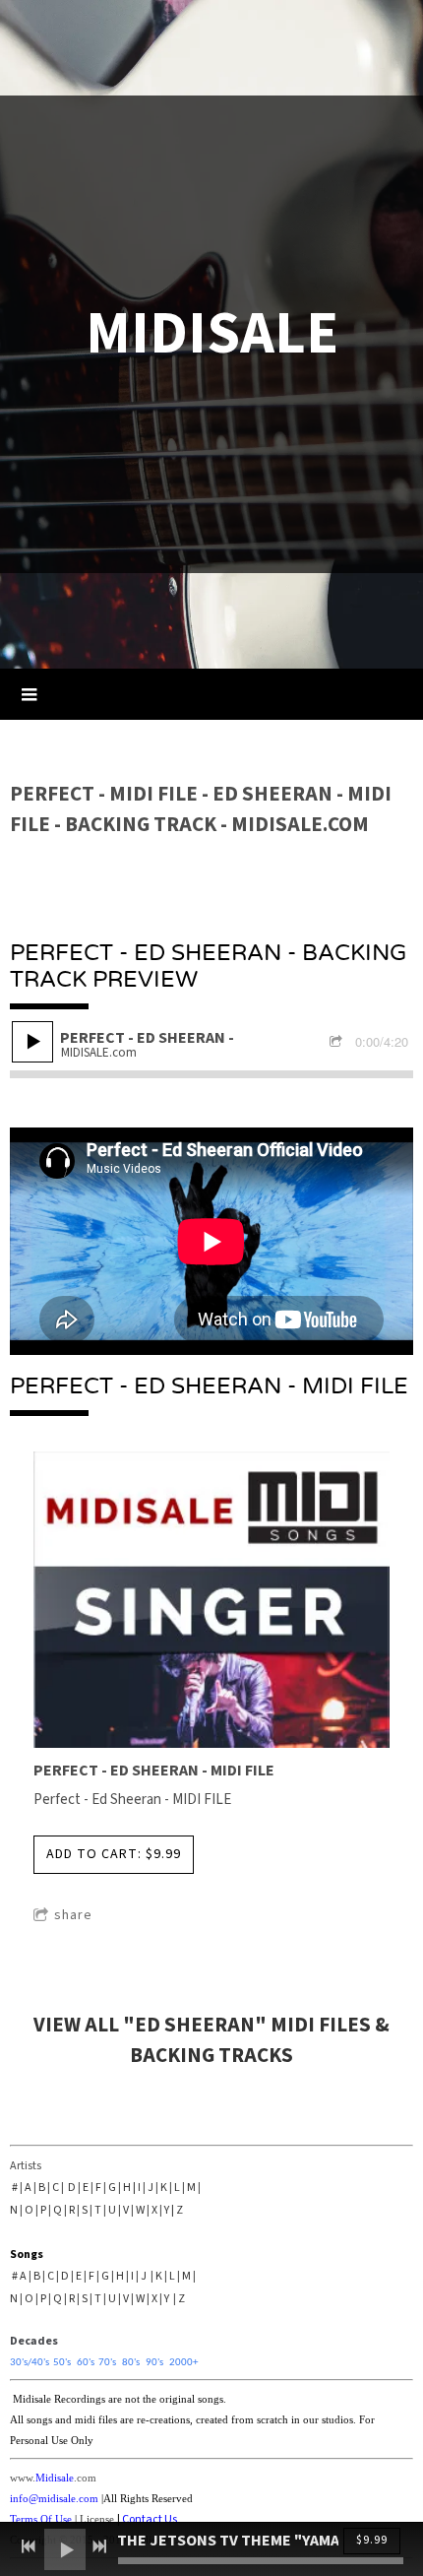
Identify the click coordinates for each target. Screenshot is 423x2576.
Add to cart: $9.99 (114, 1854)
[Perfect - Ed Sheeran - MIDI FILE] (211, 1603)
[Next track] (99, 2546)
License (97, 2519)
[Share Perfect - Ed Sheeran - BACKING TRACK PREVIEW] (338, 1043)
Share (73, 1915)
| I (138, 2188)
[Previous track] (29, 2546)
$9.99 (372, 2540)
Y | (169, 2210)
